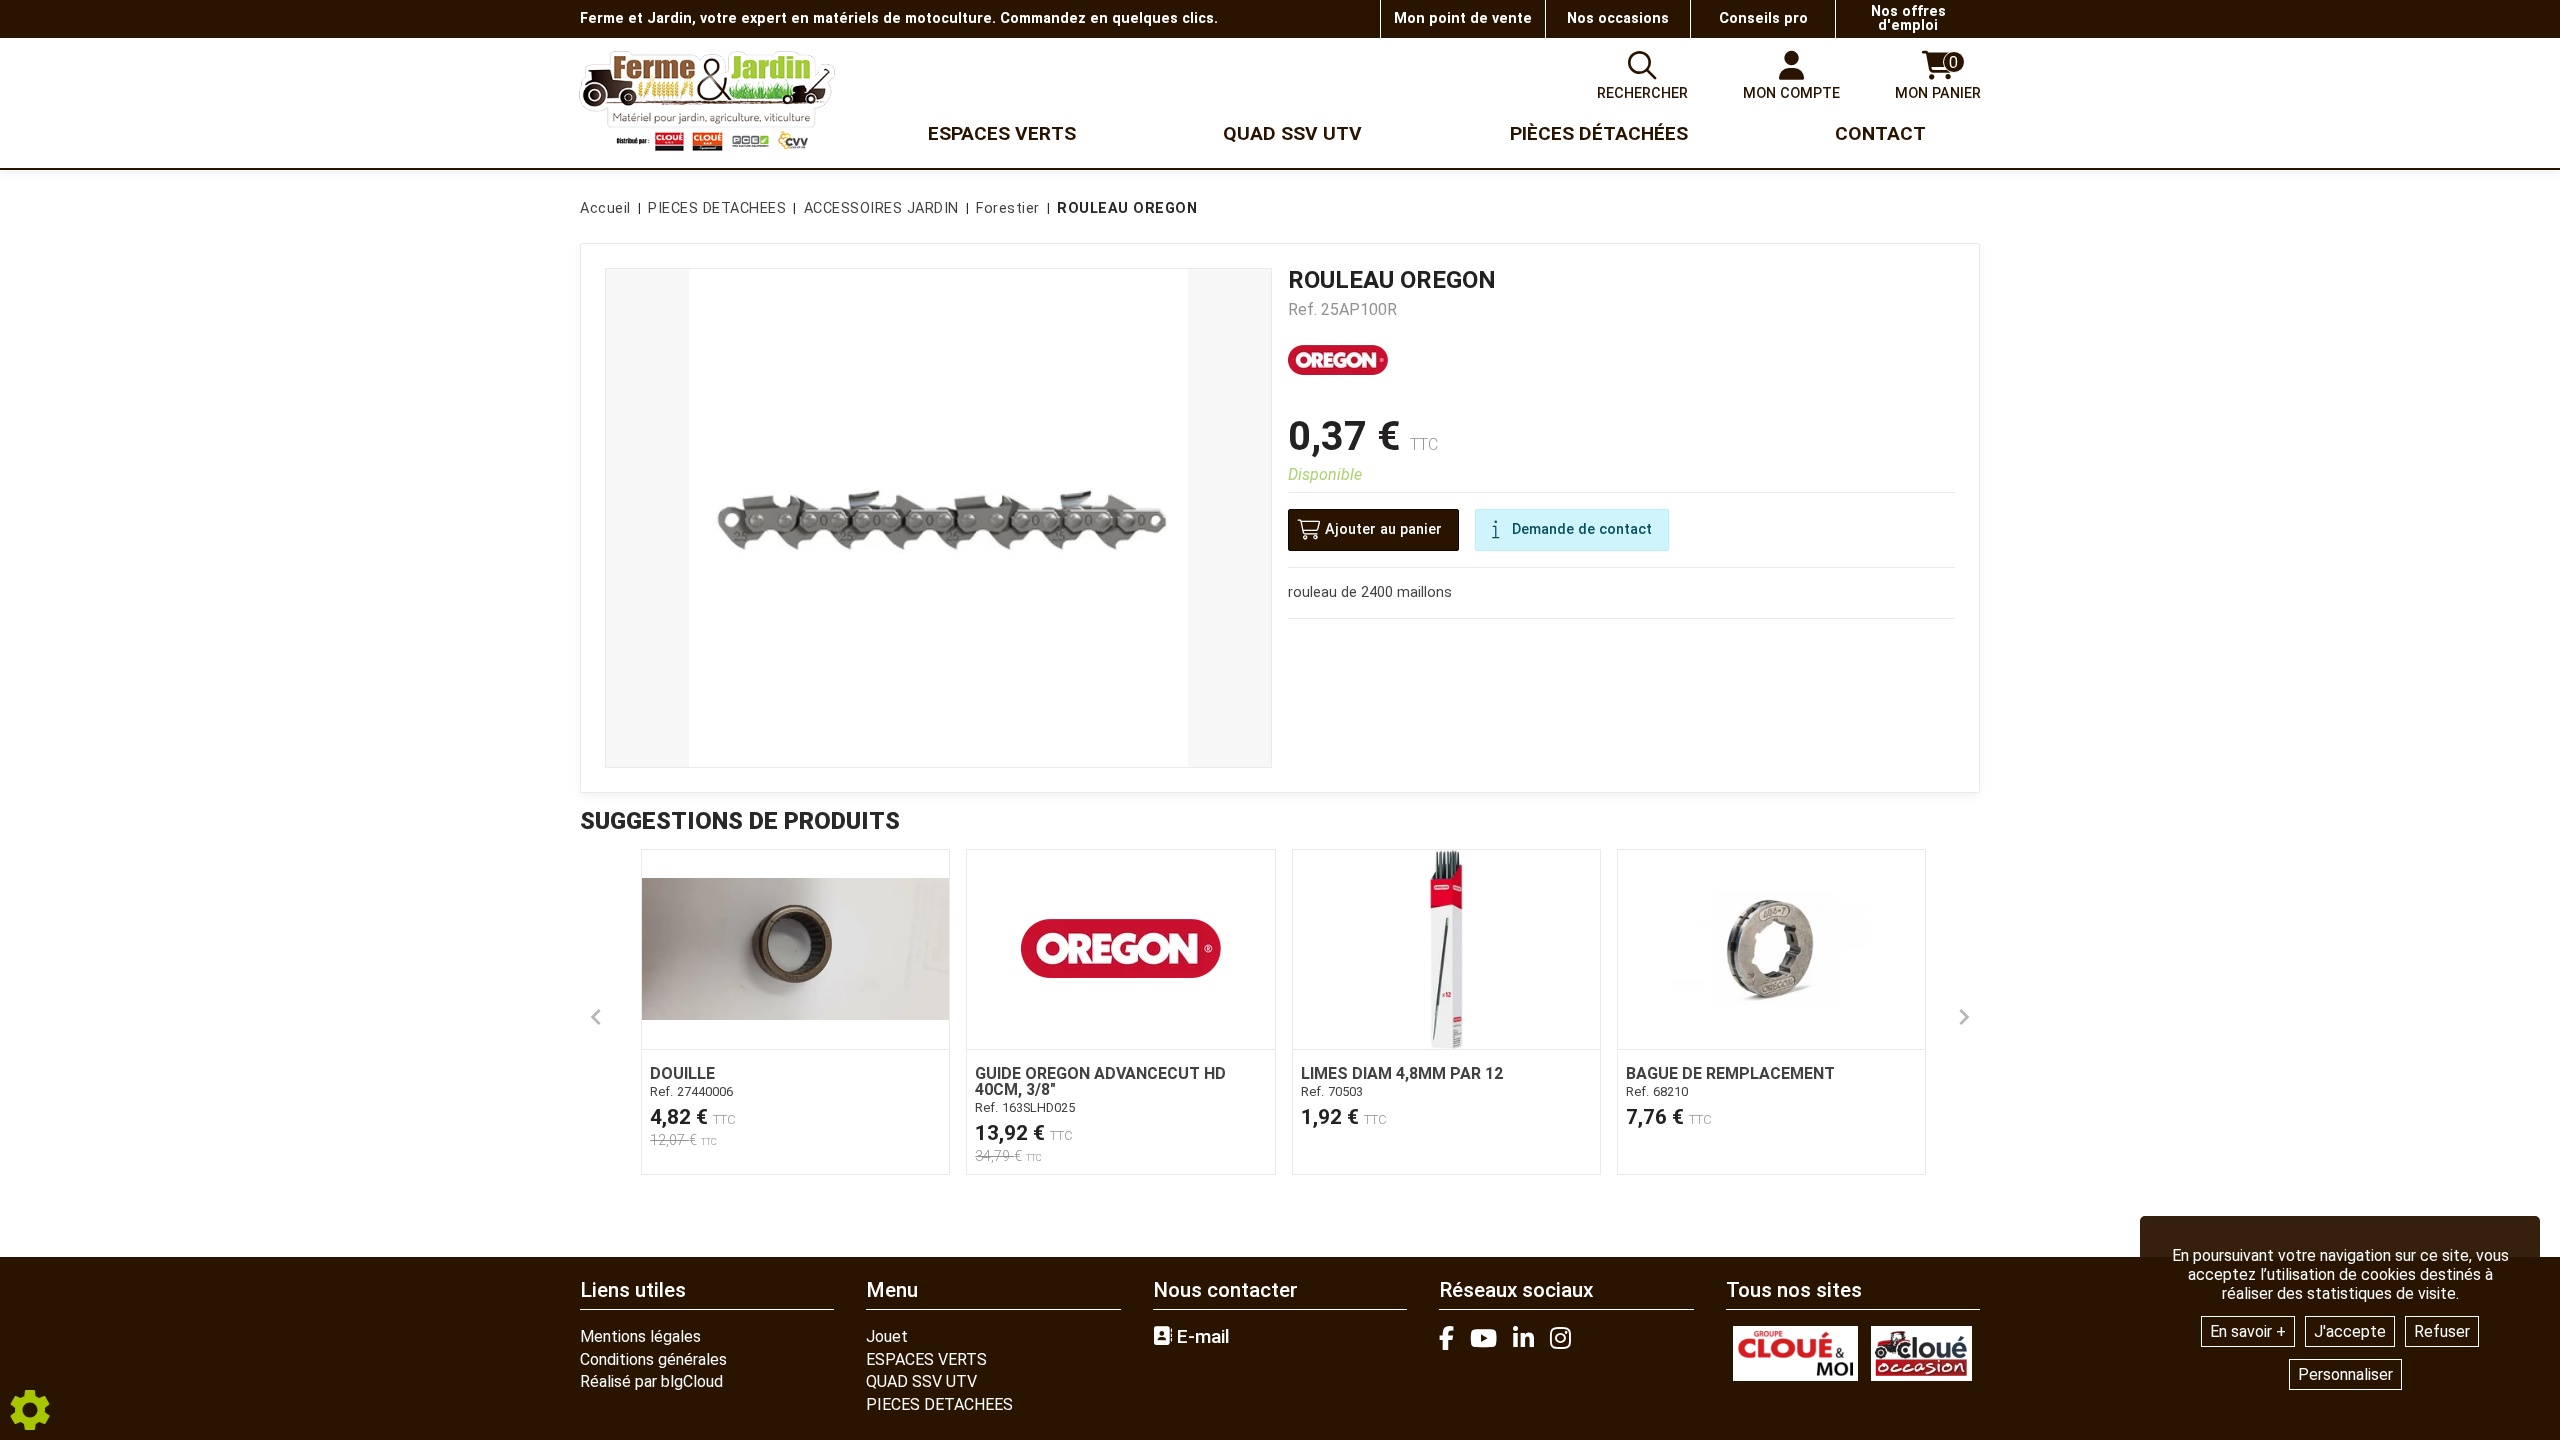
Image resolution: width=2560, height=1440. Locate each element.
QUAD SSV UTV (921, 1381)
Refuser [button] (2442, 1331)
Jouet (887, 1336)
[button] (1123, 209)
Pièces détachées (1599, 133)
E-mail (1201, 1337)
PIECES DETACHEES (939, 1404)
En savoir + (2248, 1331)
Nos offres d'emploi (1908, 18)
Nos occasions (1618, 18)
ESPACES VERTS (926, 1359)
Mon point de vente (1463, 18)
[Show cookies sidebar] (30, 1410)
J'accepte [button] (2350, 1331)
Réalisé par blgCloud (651, 1381)
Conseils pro (1763, 18)
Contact (1880, 133)
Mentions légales (640, 1336)
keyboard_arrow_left (596, 1017)
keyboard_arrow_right (1964, 1017)
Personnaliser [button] (2345, 1374)
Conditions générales (653, 1359)
